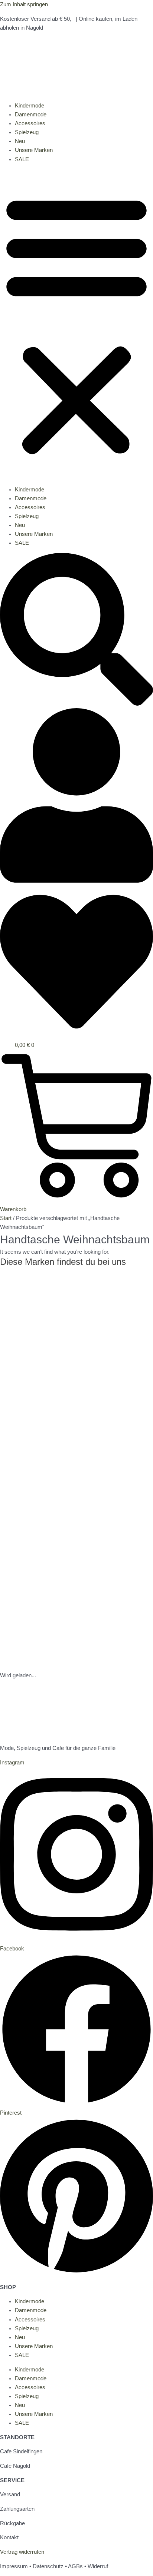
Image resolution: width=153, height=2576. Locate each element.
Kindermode (30, 106)
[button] (76, 324)
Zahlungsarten (17, 2509)
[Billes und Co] (56, 1559)
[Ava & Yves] (28, 1441)
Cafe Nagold (15, 2466)
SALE (22, 159)
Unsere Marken (34, 150)
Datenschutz (48, 2566)
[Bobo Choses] (56, 1667)
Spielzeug (27, 132)
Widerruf (98, 2566)
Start (6, 1218)
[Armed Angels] (56, 1323)
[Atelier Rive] (74, 1383)
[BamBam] (43, 1525)
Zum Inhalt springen (24, 4)
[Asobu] (37, 1342)
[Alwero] (22, 1309)
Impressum (14, 2566)
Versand (10, 2494)
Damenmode (31, 115)
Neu (20, 141)
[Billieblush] (56, 1592)
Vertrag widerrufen (22, 2552)
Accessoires (30, 123)
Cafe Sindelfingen (21, 2451)
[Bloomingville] (56, 1653)
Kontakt (9, 2537)
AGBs (75, 2566)
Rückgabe (12, 2523)
